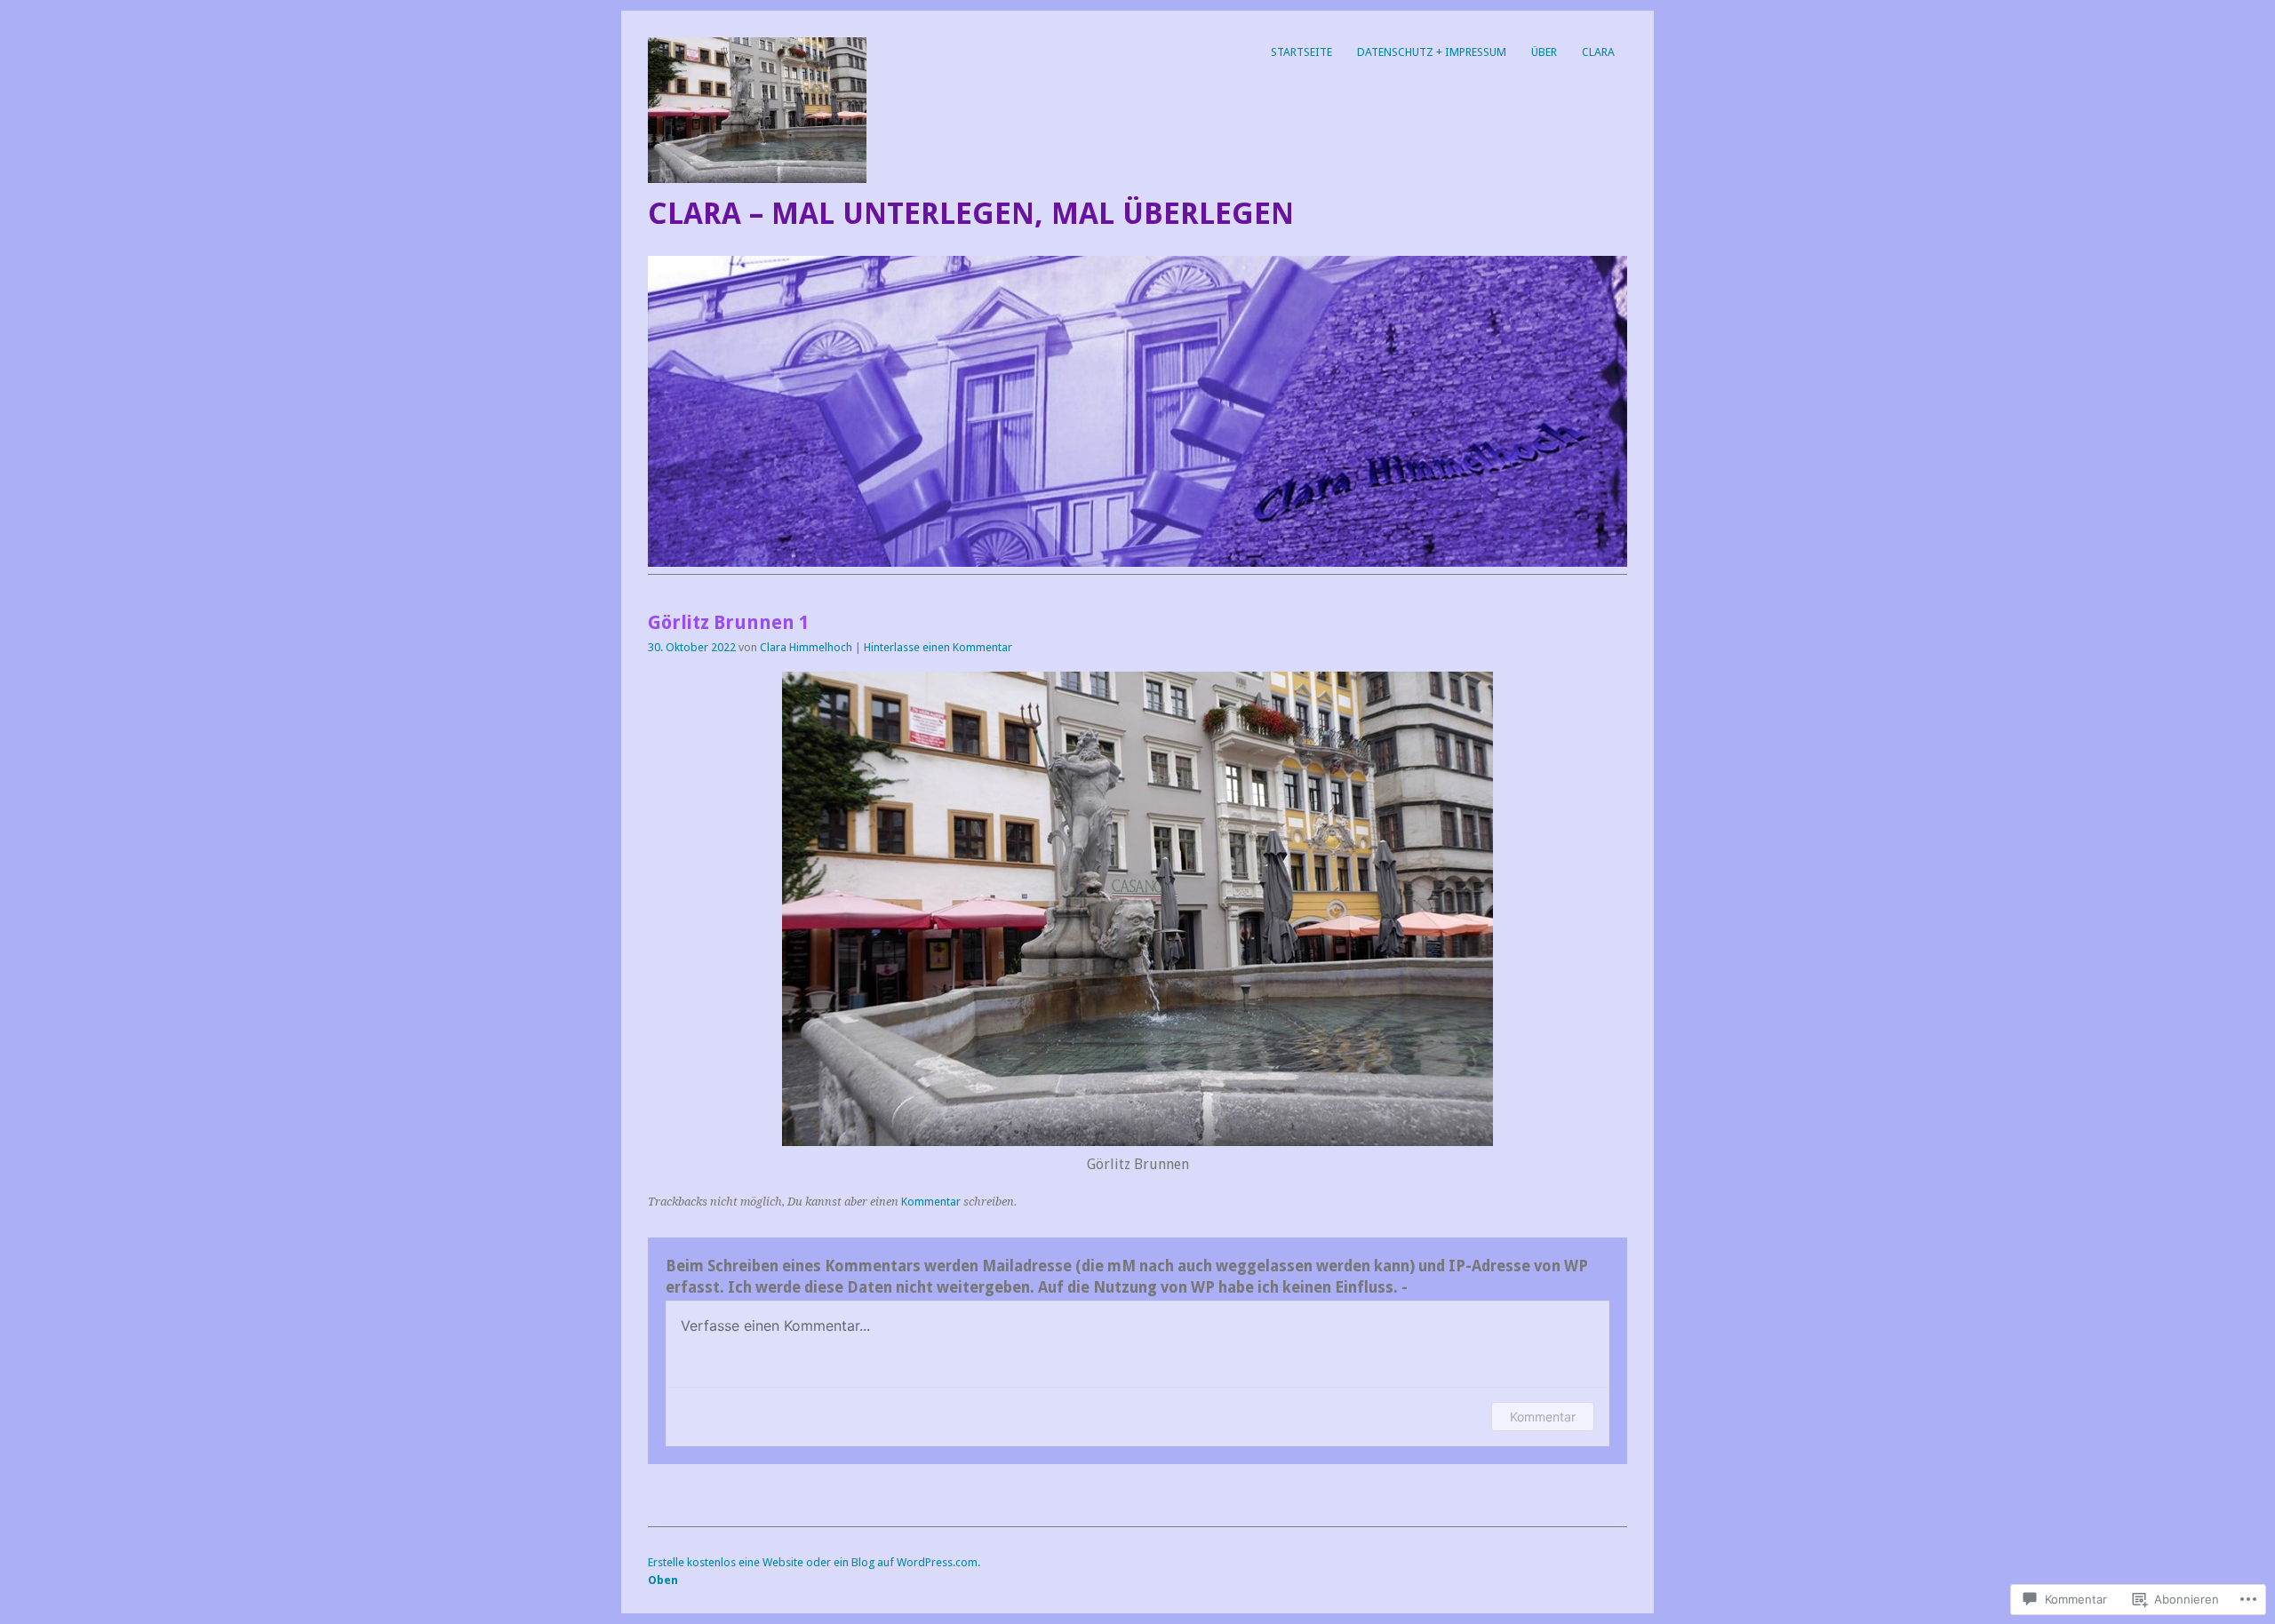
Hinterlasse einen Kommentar (938, 647)
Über (1544, 52)
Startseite (1301, 52)
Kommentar (931, 1202)
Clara (1598, 52)
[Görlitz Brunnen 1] (1137, 1141)
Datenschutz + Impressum (1432, 52)
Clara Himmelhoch (806, 647)
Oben (663, 1580)
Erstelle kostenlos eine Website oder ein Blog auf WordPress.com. (814, 1562)
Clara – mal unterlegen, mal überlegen (971, 214)
